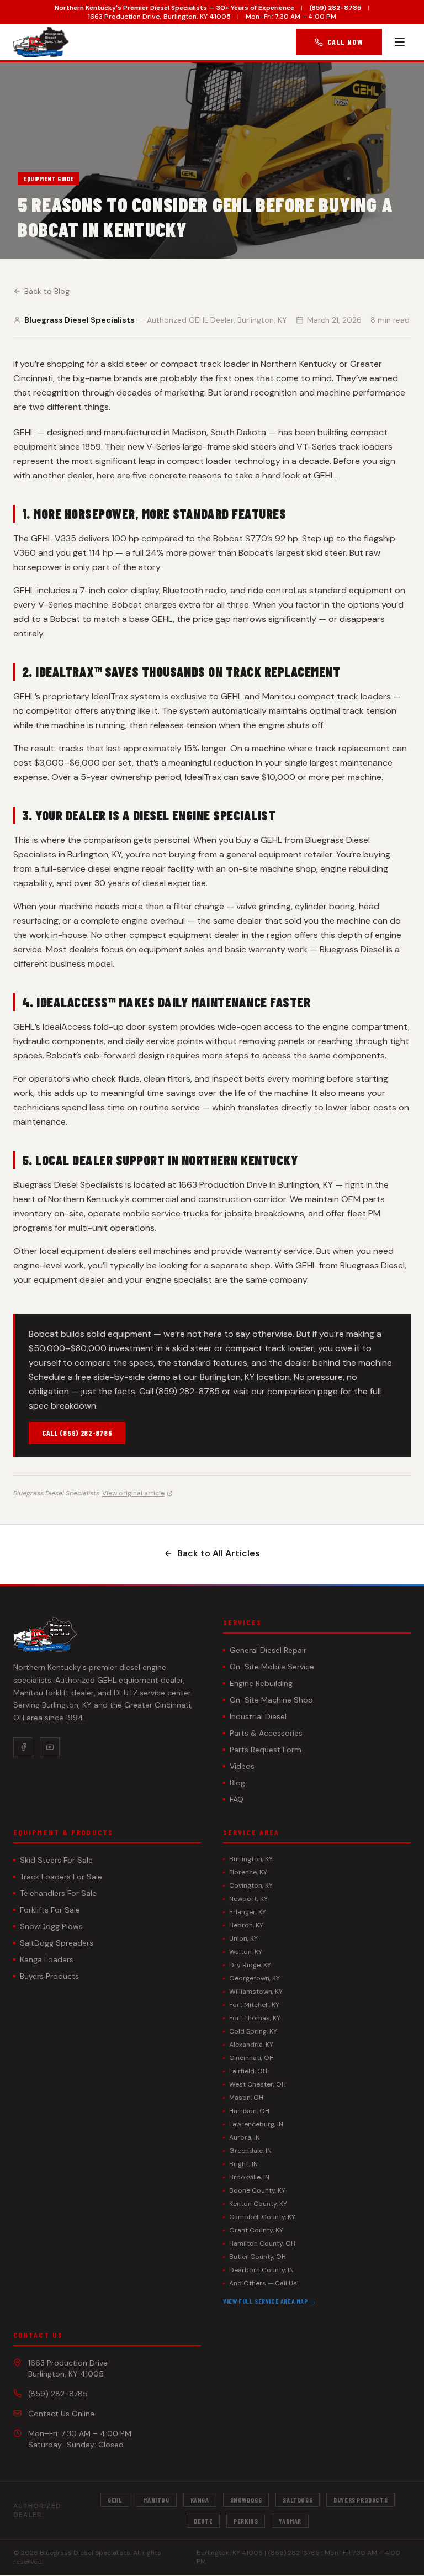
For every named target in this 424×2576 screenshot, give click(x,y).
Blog (237, 1783)
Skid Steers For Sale (56, 1860)
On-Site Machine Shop (271, 1700)
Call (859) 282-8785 (77, 1433)
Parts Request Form (266, 1750)
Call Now (345, 42)
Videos (242, 1766)
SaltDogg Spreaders (57, 1943)
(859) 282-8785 (335, 8)
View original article (133, 1493)
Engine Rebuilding (261, 1683)
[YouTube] (50, 1747)
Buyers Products (49, 1976)
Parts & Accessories (266, 1733)
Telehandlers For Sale (58, 1893)
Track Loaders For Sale (61, 1877)
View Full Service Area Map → (270, 2301)
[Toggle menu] (400, 42)
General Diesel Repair (268, 1650)
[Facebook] (23, 1747)
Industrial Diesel (258, 1716)
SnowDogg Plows (51, 1926)
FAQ (237, 1799)
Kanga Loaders (47, 1959)
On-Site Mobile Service (272, 1667)
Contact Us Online (61, 2414)
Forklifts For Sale (50, 1910)
